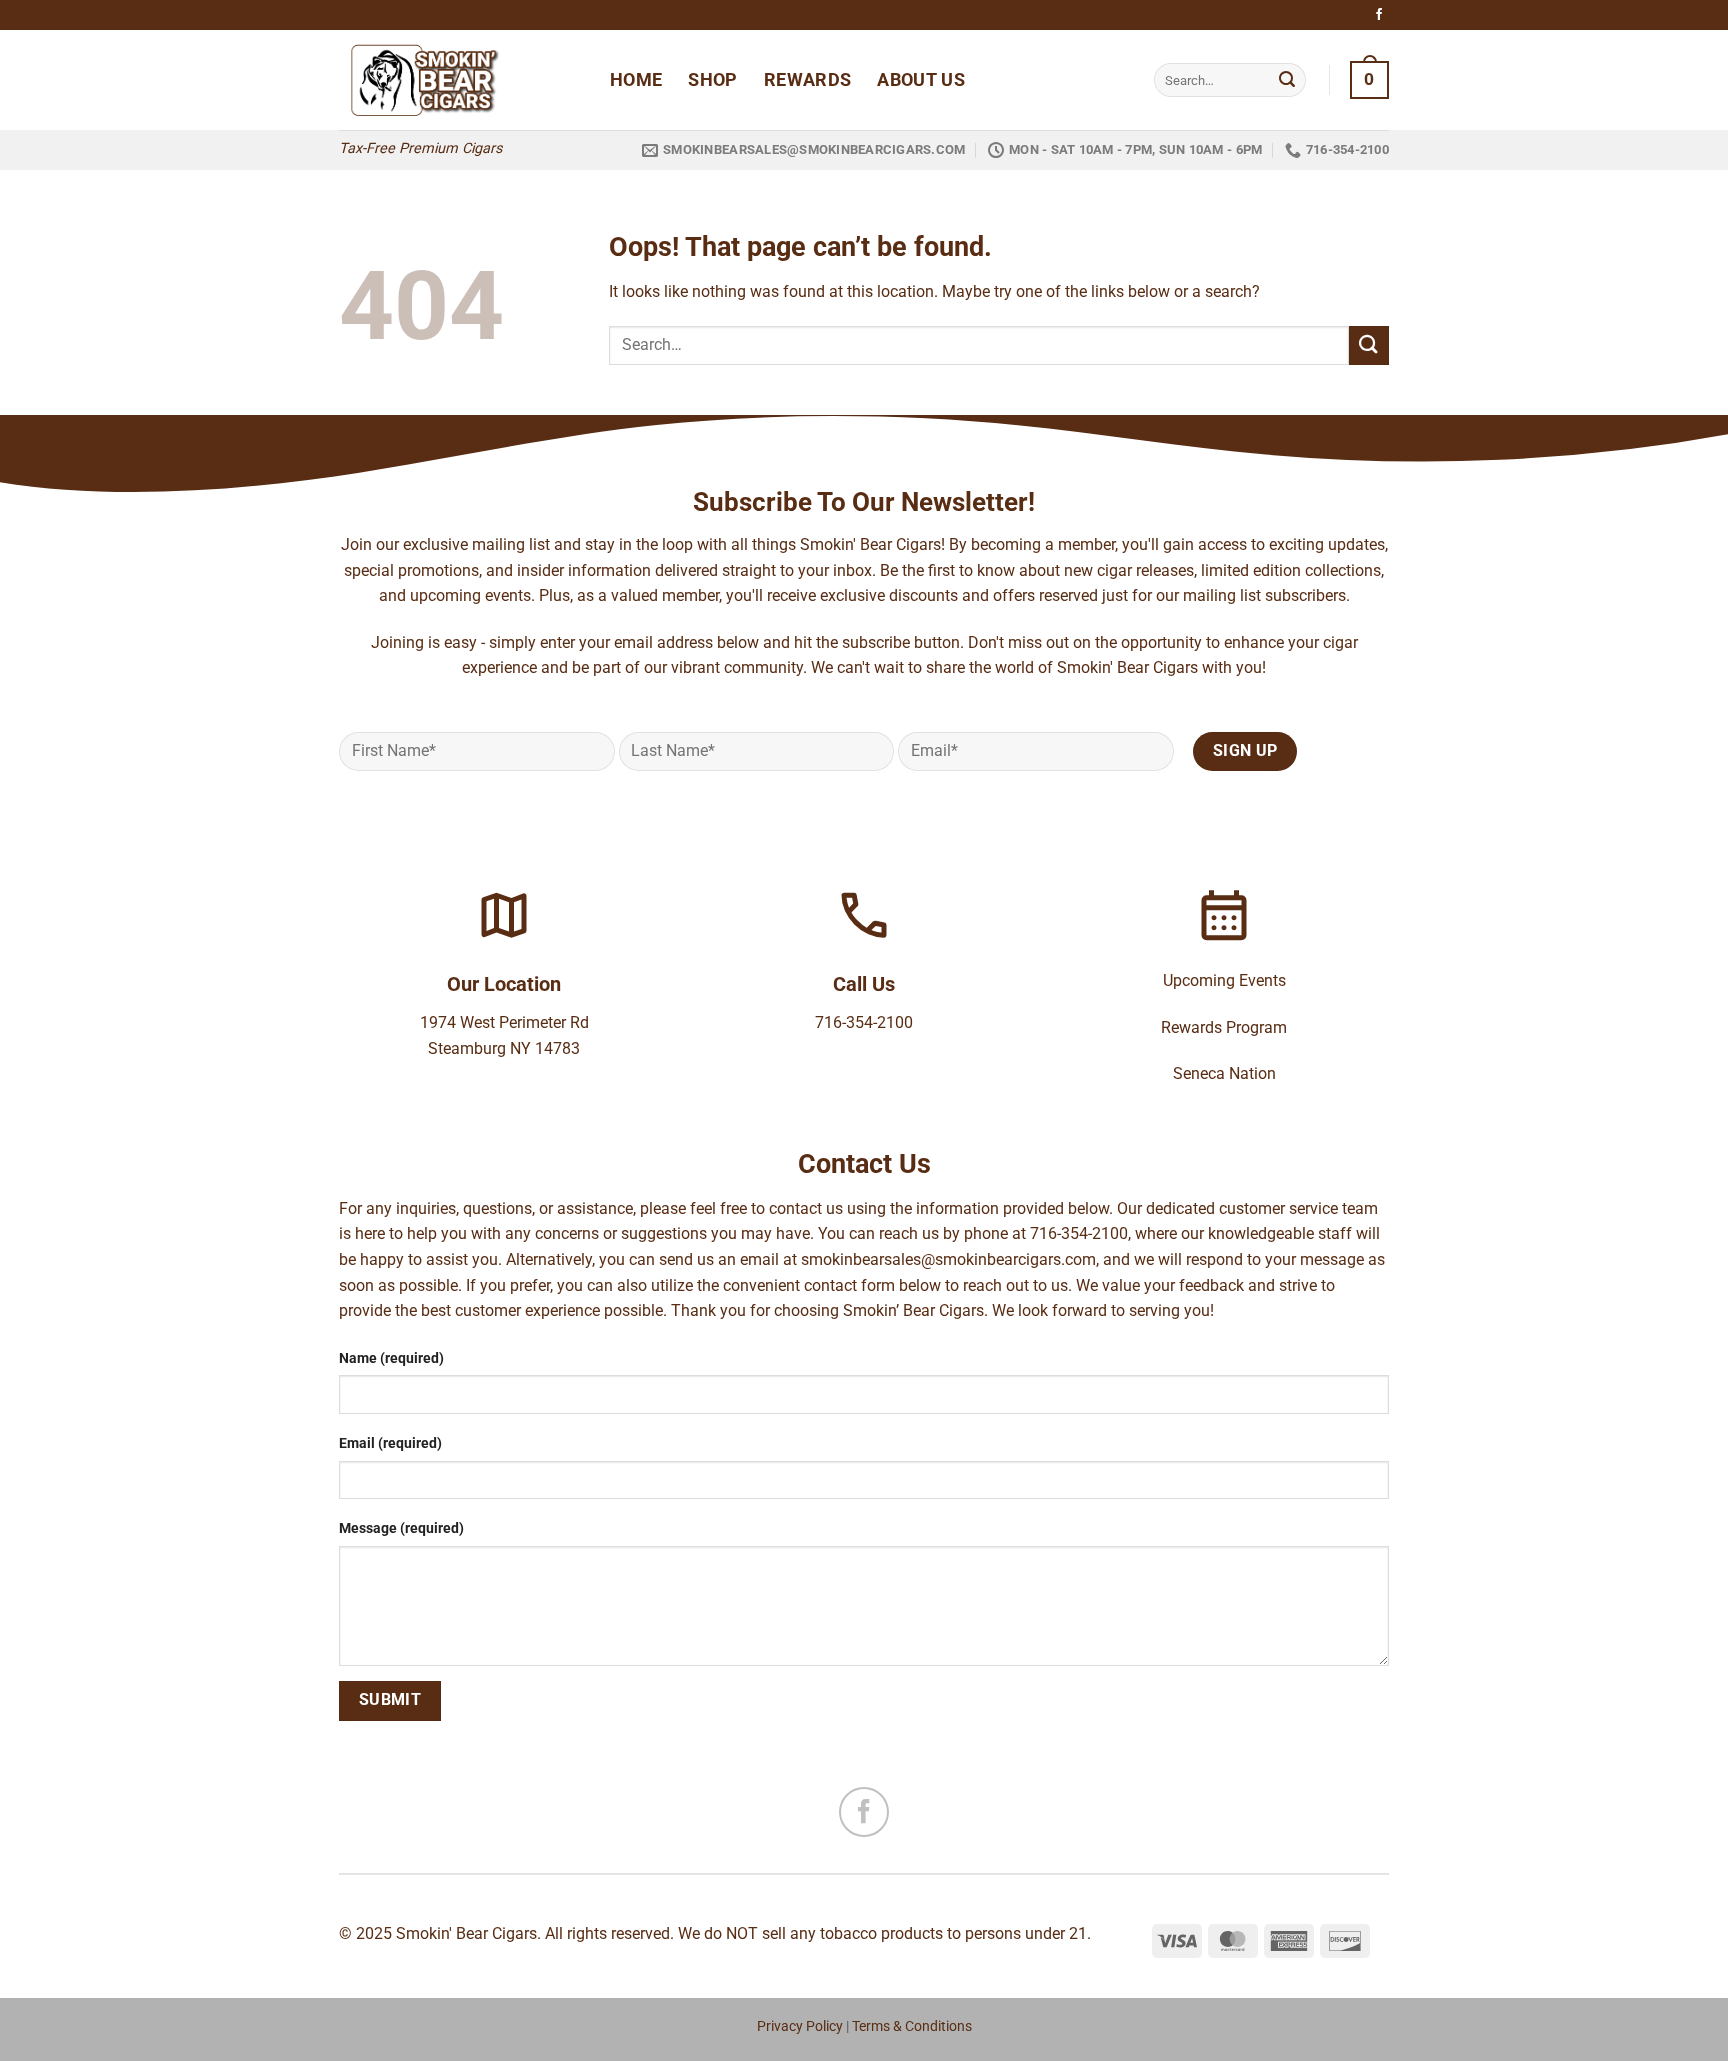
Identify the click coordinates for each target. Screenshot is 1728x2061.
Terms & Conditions (912, 2026)
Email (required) (390, 1443)
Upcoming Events (1224, 980)
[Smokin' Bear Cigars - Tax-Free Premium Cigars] (459, 80)
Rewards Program (1224, 1027)
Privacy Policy (800, 2026)
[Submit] (1287, 80)
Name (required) (391, 1358)
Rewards (807, 80)
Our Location (504, 984)
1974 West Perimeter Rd (504, 1022)
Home (636, 80)
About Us (921, 80)
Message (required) (401, 1528)
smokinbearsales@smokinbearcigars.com (948, 1259)
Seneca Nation (1224, 1073)
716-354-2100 (864, 1022)
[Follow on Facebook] (1379, 15)
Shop (712, 80)
